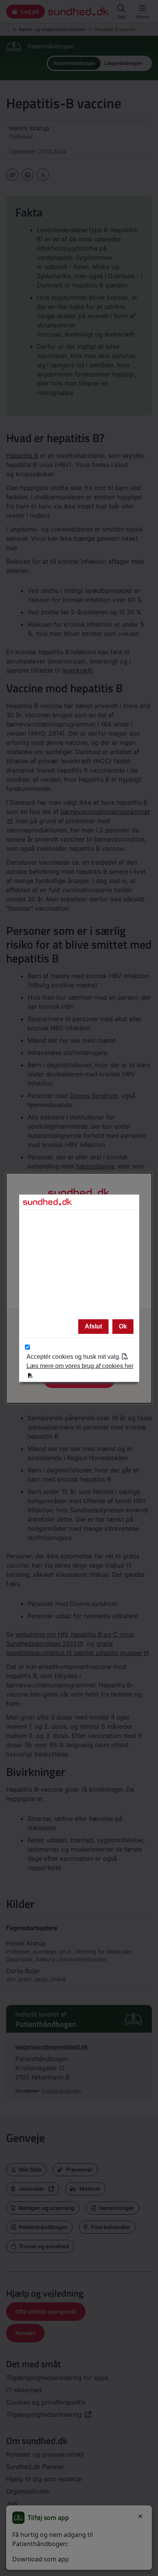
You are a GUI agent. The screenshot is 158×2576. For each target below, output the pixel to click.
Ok (123, 1326)
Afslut (93, 1326)
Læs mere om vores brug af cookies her (80, 1366)
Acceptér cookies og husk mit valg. (80, 1361)
